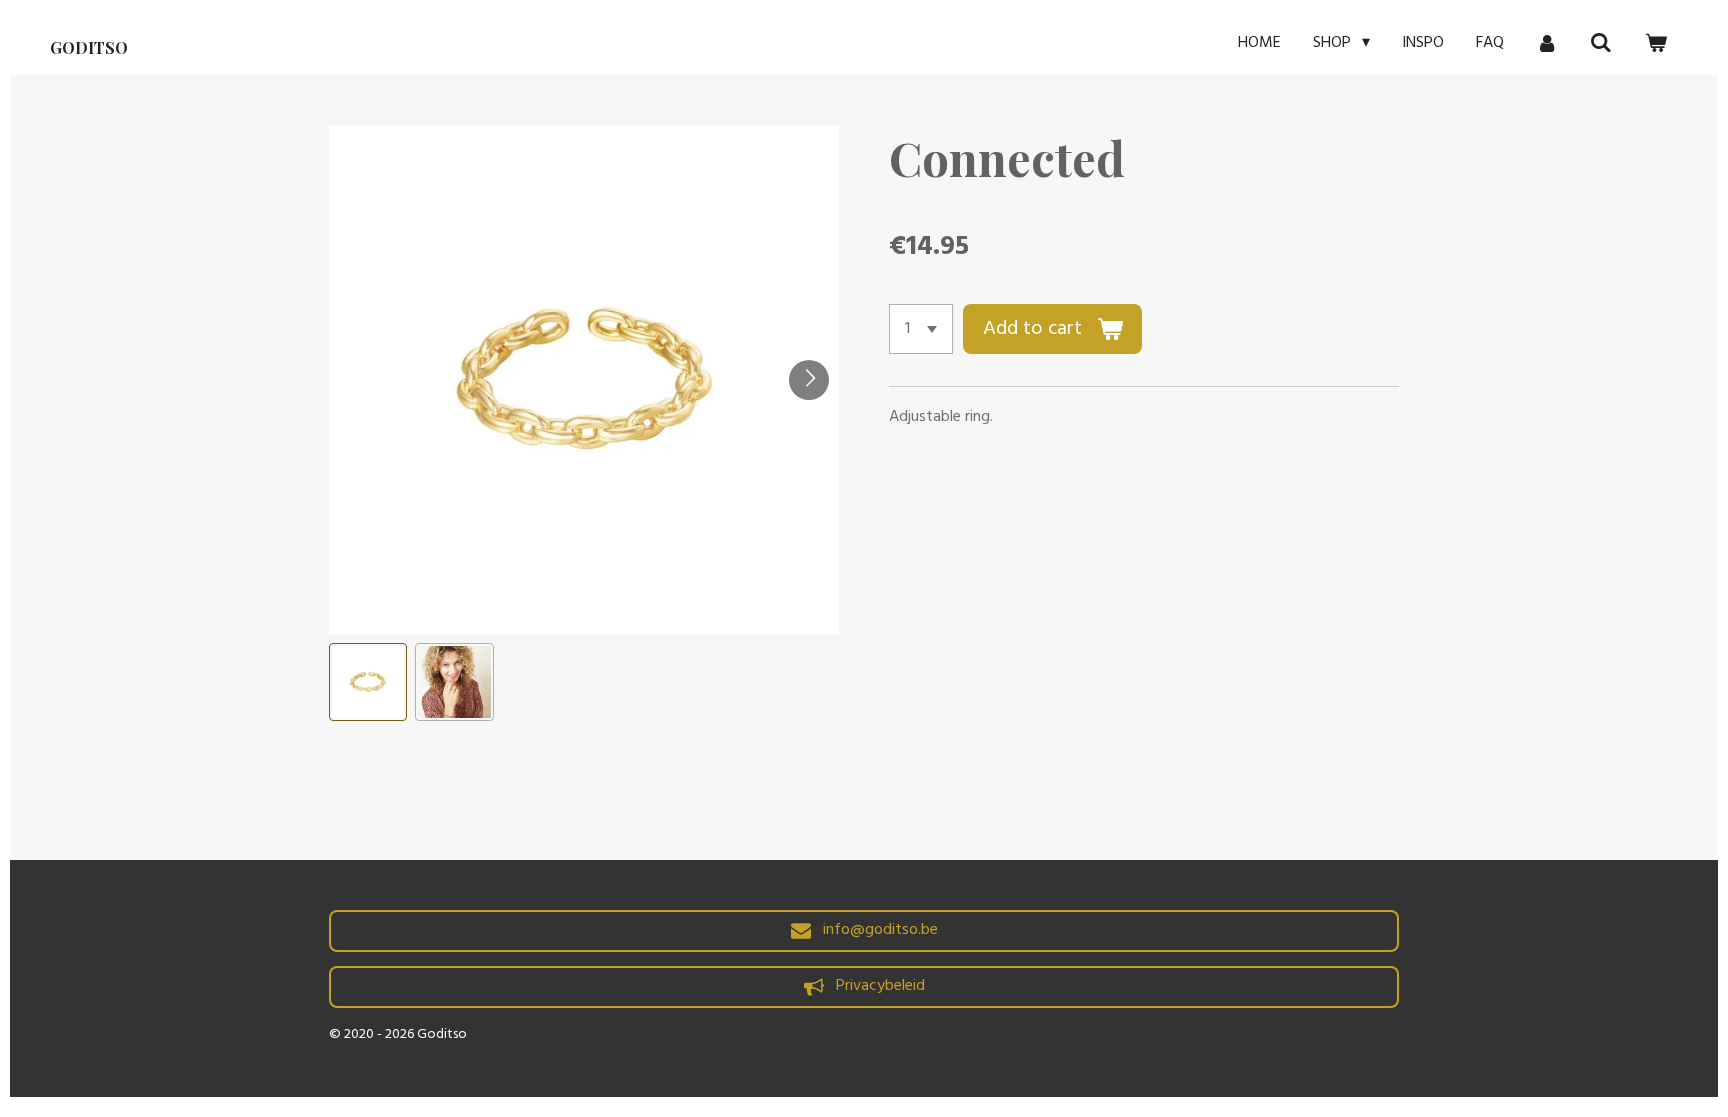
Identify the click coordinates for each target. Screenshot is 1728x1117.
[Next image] (809, 380)
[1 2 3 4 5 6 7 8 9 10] (921, 329)
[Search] (1601, 43)
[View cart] (1656, 43)
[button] (368, 682)
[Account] (1547, 43)
